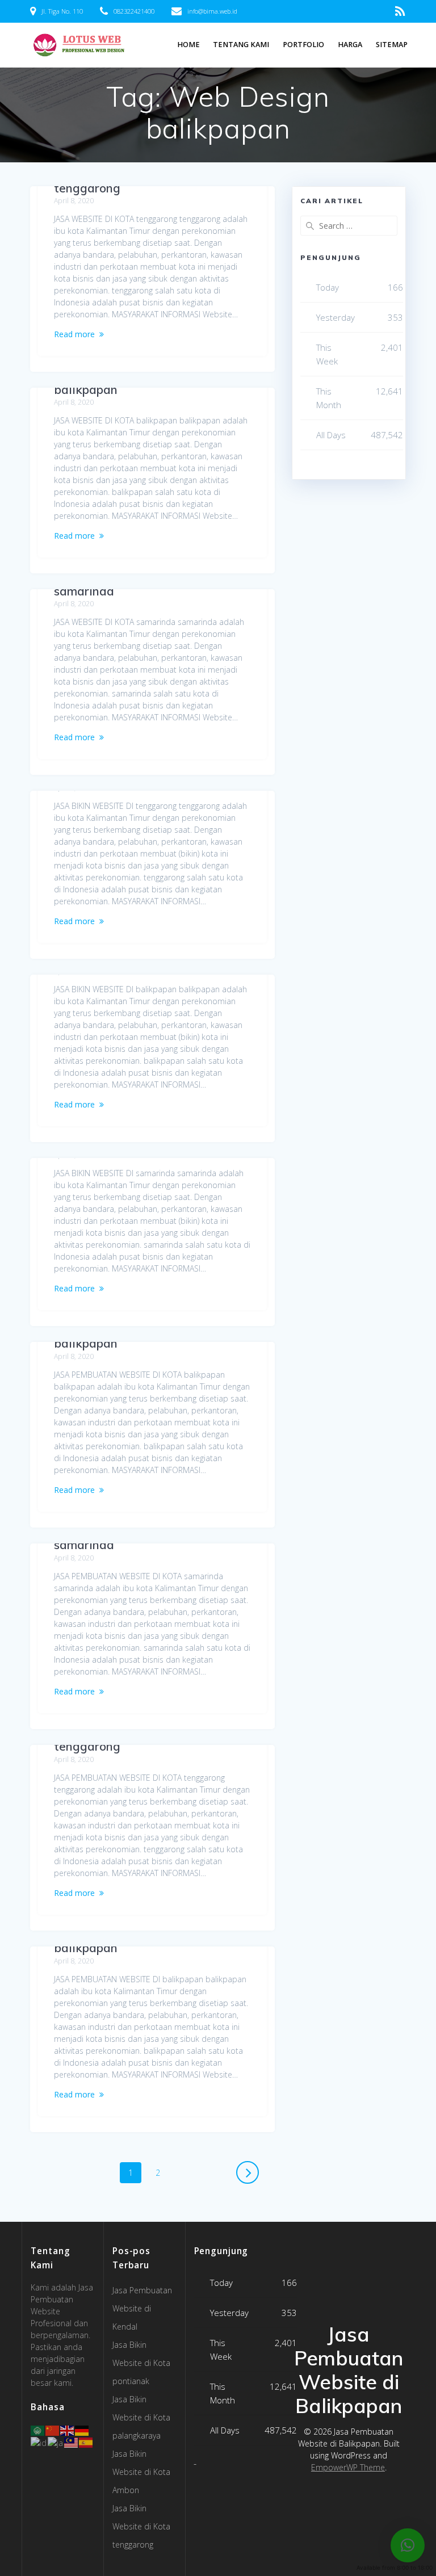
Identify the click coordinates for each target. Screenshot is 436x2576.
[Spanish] (86, 2442)
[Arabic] (38, 2430)
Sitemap (392, 45)
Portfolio (303, 45)
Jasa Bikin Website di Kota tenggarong (141, 2526)
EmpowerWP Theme (348, 2467)
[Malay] (72, 2442)
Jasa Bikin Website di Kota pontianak (141, 2363)
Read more (74, 334)
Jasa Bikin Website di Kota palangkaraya (141, 2417)
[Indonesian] (39, 2442)
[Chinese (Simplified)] (53, 2430)
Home (188, 45)
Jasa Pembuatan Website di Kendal (142, 2308)
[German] (82, 2430)
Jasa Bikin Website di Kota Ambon (141, 2472)
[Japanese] (56, 2442)
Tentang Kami (241, 45)
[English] (68, 2430)
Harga (350, 45)
